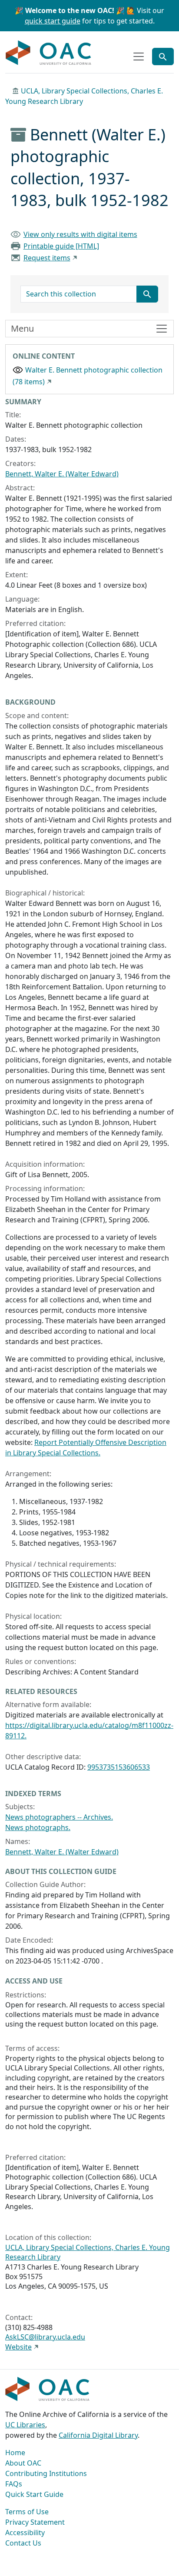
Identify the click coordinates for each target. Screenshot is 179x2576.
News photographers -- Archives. (59, 1817)
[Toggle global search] (163, 57)
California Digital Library (98, 2435)
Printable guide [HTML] (61, 246)
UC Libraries (25, 2425)
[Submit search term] (147, 294)
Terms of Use (27, 2512)
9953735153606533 (119, 1767)
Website (18, 2347)
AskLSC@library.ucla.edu (45, 2337)
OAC (49, 53)
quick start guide (53, 21)
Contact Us (23, 2543)
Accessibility (25, 2533)
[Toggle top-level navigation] (139, 57)
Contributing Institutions (46, 2473)
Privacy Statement (35, 2522)
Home (15, 2453)
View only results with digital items (80, 234)
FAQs (14, 2484)
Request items (47, 258)
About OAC (23, 2463)
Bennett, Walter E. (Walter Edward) (62, 474)
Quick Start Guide (34, 2494)
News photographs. (38, 1827)
